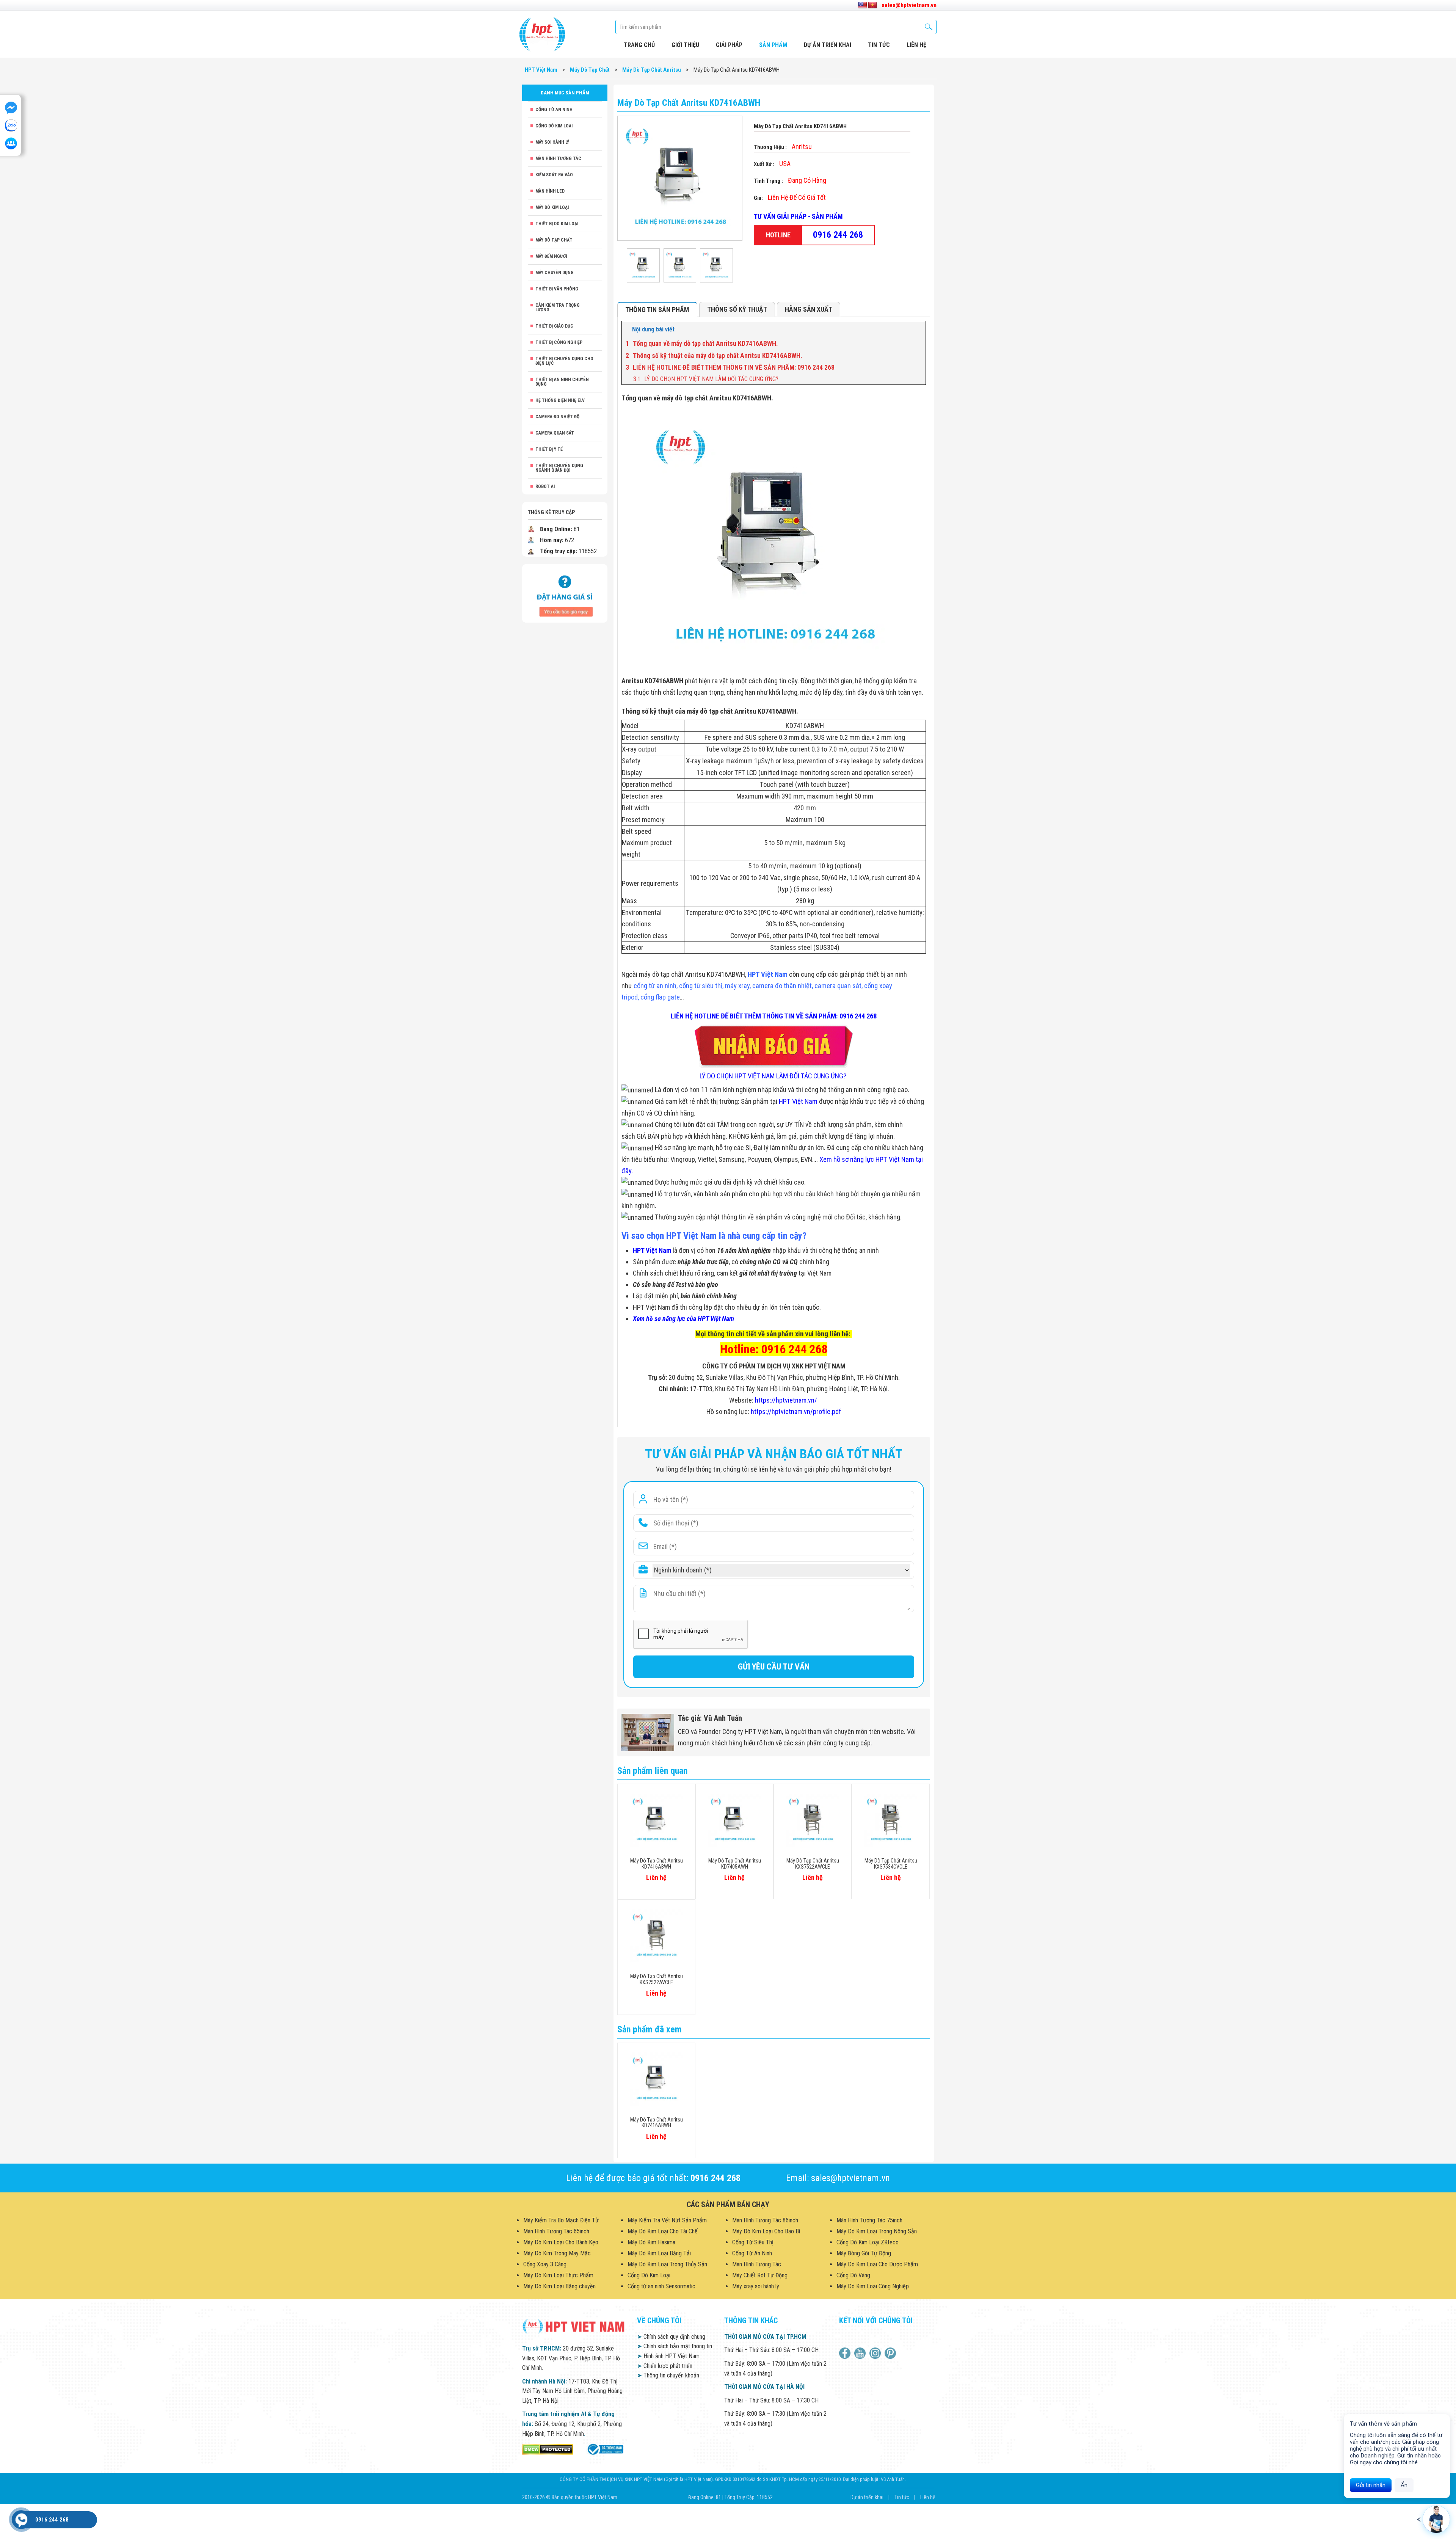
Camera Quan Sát (555, 433)
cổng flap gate (660, 997)
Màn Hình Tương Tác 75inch (869, 2220)
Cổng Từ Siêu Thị (753, 2242)
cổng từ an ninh (655, 986)
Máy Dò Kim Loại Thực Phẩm (558, 2275)
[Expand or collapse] (917, 330)
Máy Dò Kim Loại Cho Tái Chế (663, 2231)
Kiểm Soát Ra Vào (554, 175)
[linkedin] (876, 2353)
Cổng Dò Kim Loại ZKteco (868, 2242)
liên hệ (916, 45)
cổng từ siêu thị (701, 986)
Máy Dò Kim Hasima (651, 2242)
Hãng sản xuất (809, 309)
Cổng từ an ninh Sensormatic (661, 2286)
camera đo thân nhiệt (782, 986)
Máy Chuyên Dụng (555, 273)
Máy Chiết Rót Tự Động (760, 2275)
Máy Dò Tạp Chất (554, 240)
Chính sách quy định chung (671, 2337)
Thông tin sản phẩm (657, 310)
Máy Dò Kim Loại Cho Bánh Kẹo (561, 2242)
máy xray (737, 986)
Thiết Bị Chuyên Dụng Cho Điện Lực (564, 361)
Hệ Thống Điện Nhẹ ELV (560, 400)
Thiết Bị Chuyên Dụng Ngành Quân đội (559, 468)
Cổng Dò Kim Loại (554, 126)
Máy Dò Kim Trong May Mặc (557, 2253)
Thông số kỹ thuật (737, 309)
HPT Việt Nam (768, 974)
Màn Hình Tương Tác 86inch (765, 2220)
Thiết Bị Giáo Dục (554, 326)
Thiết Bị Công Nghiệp (559, 342)
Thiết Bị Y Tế (549, 449)
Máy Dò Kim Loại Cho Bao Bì (766, 2231)
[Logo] (542, 34)
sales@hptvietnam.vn (909, 5)
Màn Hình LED (550, 191)
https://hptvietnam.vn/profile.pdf (796, 1411)
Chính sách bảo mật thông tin (675, 2346)
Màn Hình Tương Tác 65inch (556, 2231)
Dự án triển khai (828, 45)
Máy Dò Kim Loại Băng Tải (659, 2253)
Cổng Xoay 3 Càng (545, 2264)
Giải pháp (729, 45)
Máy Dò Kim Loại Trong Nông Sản (877, 2231)
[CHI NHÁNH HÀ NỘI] (21, 2520)
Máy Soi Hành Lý (552, 142)
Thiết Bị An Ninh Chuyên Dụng (562, 382)
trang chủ (639, 45)
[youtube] (861, 2353)
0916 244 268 (838, 235)
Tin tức (879, 45)
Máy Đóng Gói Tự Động (864, 2253)
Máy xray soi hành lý (756, 2286)
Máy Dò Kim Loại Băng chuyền (559, 2286)
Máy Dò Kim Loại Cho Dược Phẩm (877, 2264)
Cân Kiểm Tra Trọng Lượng (558, 308)
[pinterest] (891, 2353)
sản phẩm (773, 45)
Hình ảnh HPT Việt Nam (668, 2356)
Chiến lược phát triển (665, 2366)
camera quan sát (838, 986)
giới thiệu (685, 45)
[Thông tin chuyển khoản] (565, 593)
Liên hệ (928, 2497)
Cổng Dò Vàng (853, 2275)
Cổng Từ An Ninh (554, 110)
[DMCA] (548, 2449)
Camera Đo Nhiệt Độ (557, 417)
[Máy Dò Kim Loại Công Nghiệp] (605, 2449)
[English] (863, 5)
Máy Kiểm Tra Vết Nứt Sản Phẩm (667, 2220)
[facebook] (846, 2353)
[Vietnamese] (872, 5)
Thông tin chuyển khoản (668, 2375)
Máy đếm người (551, 256)
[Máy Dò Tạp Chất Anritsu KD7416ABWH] (643, 265)
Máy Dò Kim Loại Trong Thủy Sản (667, 2264)
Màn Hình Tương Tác (558, 158)
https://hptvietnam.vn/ (786, 1400)
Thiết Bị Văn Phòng (557, 289)
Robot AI (545, 486)
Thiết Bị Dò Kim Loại (557, 224)
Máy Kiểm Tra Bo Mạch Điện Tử (561, 2220)
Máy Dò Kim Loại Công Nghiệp (873, 2286)
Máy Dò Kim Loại (552, 207)
